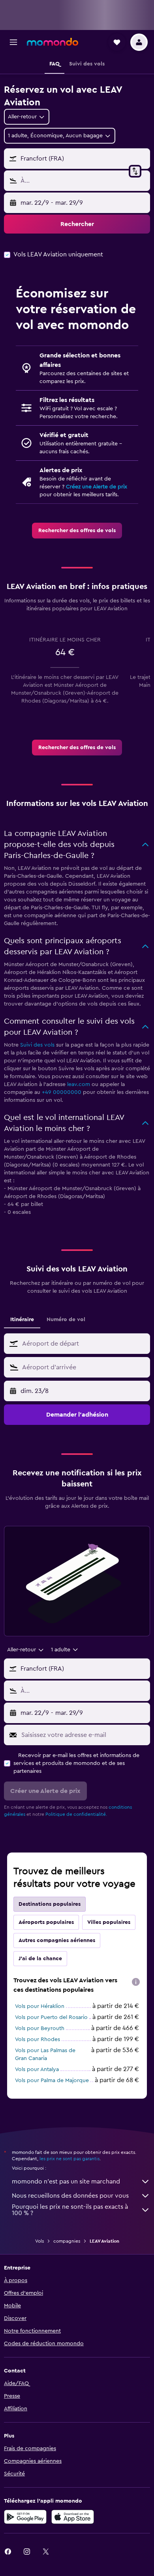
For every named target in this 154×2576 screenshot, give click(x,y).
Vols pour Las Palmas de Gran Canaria (45, 2054)
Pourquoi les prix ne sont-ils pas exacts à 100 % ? (70, 2210)
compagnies (67, 2241)
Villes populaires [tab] (109, 1922)
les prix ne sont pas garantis (69, 2159)
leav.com (79, 1084)
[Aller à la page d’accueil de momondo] (53, 42)
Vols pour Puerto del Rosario (51, 2017)
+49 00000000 (62, 1092)
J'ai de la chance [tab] (40, 1959)
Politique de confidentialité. (76, 1814)
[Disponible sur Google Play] (25, 2517)
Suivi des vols (37, 1045)
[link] (77, 531)
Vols (39, 2241)
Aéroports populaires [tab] (46, 1922)
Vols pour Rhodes (38, 2039)
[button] (13, 42)
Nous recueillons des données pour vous (70, 2196)
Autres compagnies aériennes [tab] (57, 1940)
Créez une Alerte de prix (97, 487)
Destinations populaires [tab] (50, 1904)
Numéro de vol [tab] (66, 1320)
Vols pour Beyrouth (40, 2028)
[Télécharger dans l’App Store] (73, 2517)
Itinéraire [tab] (22, 1320)
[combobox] (84, 1344)
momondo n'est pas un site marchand (66, 2182)
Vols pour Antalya (37, 2069)
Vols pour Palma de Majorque (52, 2081)
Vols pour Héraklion (40, 2006)
